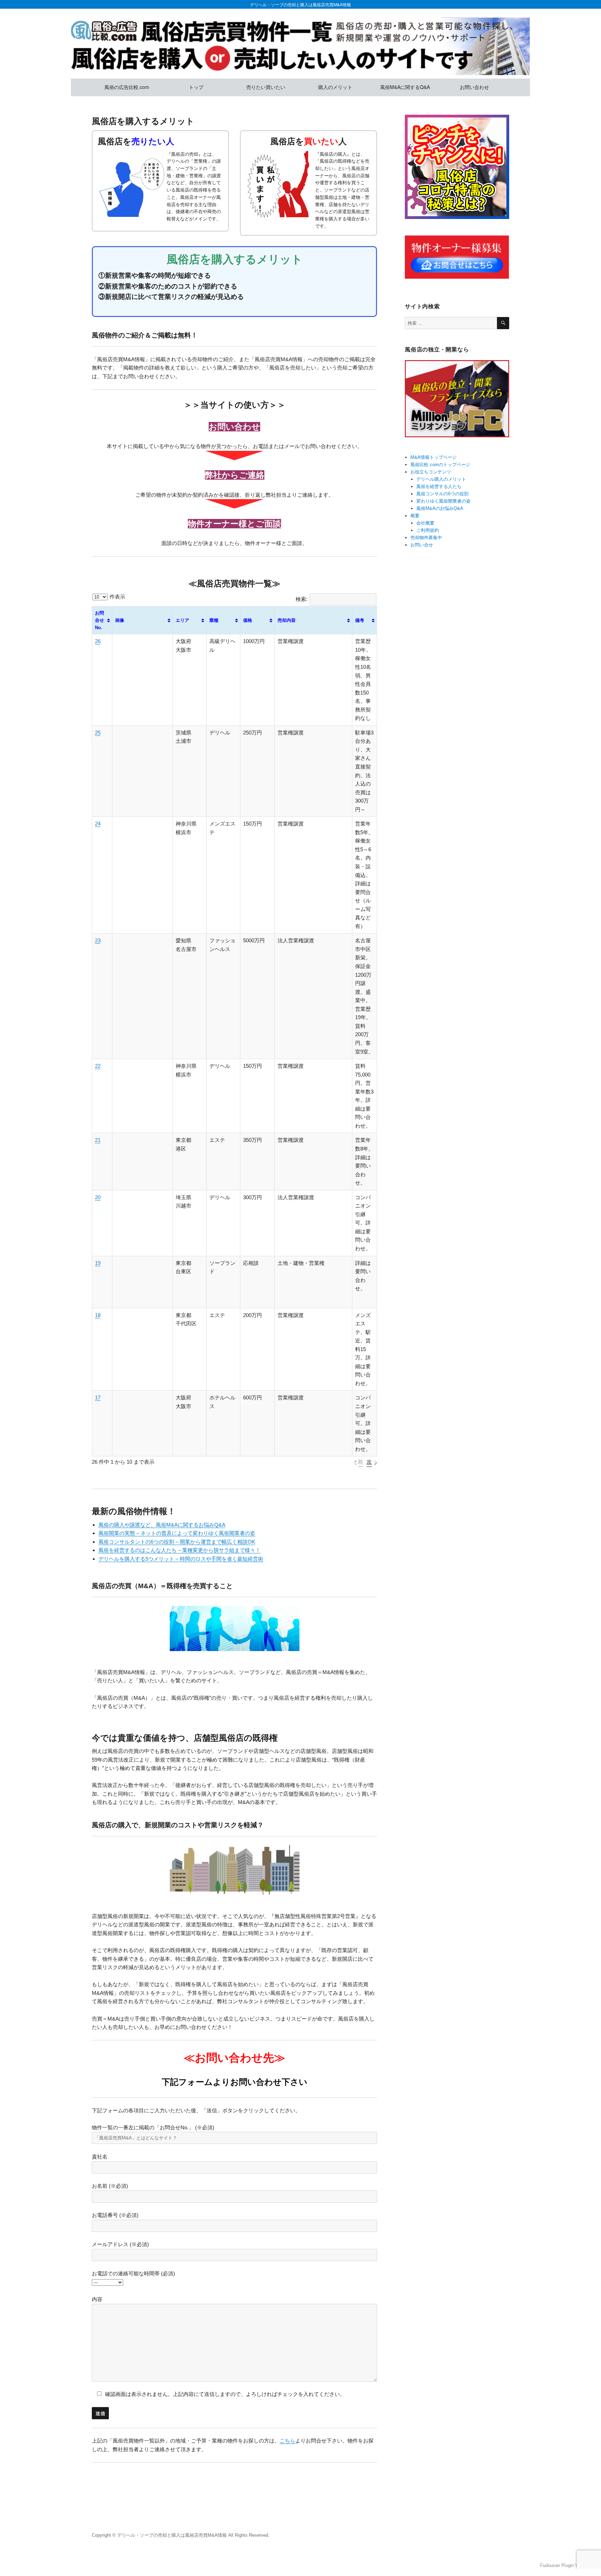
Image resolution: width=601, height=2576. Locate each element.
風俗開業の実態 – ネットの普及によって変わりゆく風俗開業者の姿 (177, 1533)
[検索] (503, 323)
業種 (214, 620)
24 (98, 824)
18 (98, 1315)
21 (98, 1140)
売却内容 (287, 620)
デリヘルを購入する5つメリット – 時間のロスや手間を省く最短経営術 (181, 1559)
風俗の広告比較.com (127, 87)
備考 (360, 620)
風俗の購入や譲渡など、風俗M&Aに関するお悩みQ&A (162, 1525)
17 (98, 1397)
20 (98, 1197)
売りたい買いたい (266, 87)
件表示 (117, 597)
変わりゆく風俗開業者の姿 (443, 501)
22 (98, 1066)
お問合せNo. (99, 620)
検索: (302, 599)
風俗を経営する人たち (439, 486)
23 (98, 940)
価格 (248, 620)
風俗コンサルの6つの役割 (442, 494)
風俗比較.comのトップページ (440, 465)
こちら (287, 2441)
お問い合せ (422, 545)
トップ (196, 87)
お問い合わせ (474, 87)
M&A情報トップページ (434, 457)
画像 (120, 620)
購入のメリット (335, 87)
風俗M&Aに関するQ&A (405, 87)
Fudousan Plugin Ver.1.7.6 (567, 2565)
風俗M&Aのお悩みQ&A (440, 508)
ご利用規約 (428, 530)
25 (98, 733)
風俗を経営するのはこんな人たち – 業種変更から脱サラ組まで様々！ (179, 1550)
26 (98, 641)
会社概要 (425, 523)
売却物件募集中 (426, 538)
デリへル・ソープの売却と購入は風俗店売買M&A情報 (300, 4)
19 (98, 1263)
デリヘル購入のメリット (441, 479)
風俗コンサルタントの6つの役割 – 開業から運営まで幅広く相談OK (177, 1542)
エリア (182, 620)
